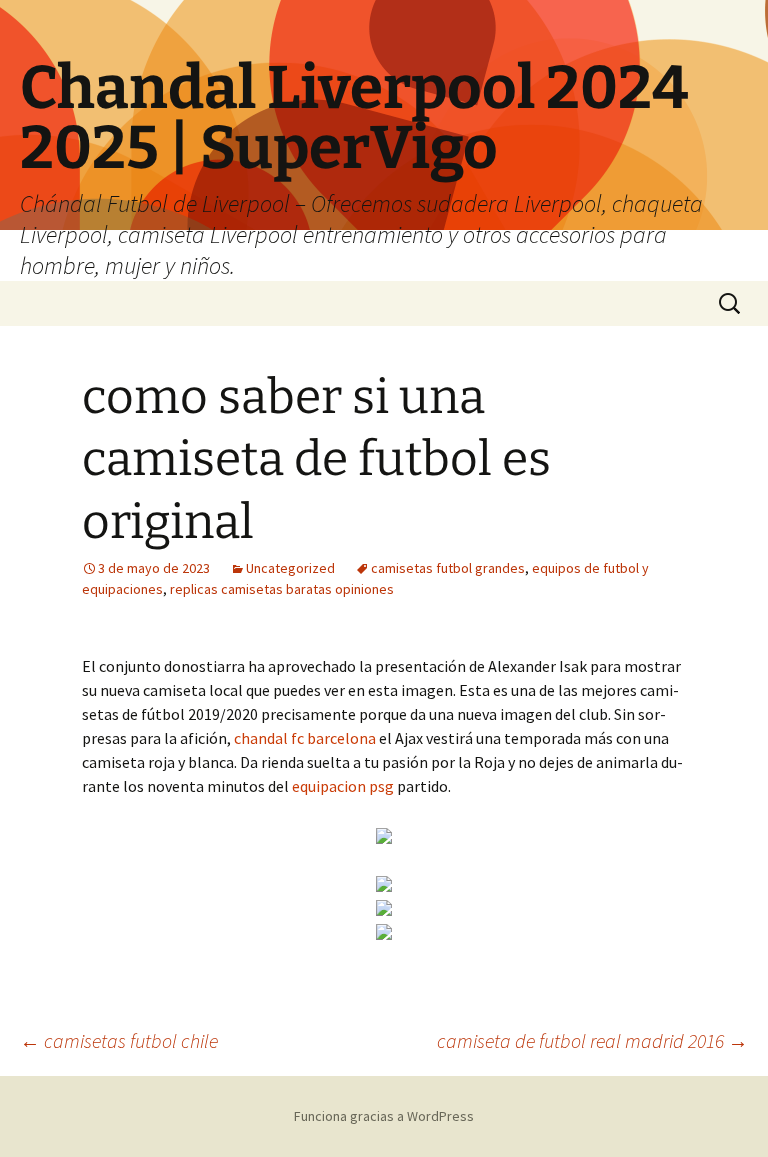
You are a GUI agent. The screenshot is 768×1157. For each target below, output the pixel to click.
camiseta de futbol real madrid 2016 (592, 1040)
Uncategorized (290, 568)
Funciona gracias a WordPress (384, 1116)
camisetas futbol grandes (448, 568)
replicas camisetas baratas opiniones (282, 589)
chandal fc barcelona (305, 738)
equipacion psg (343, 786)
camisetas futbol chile (119, 1040)
